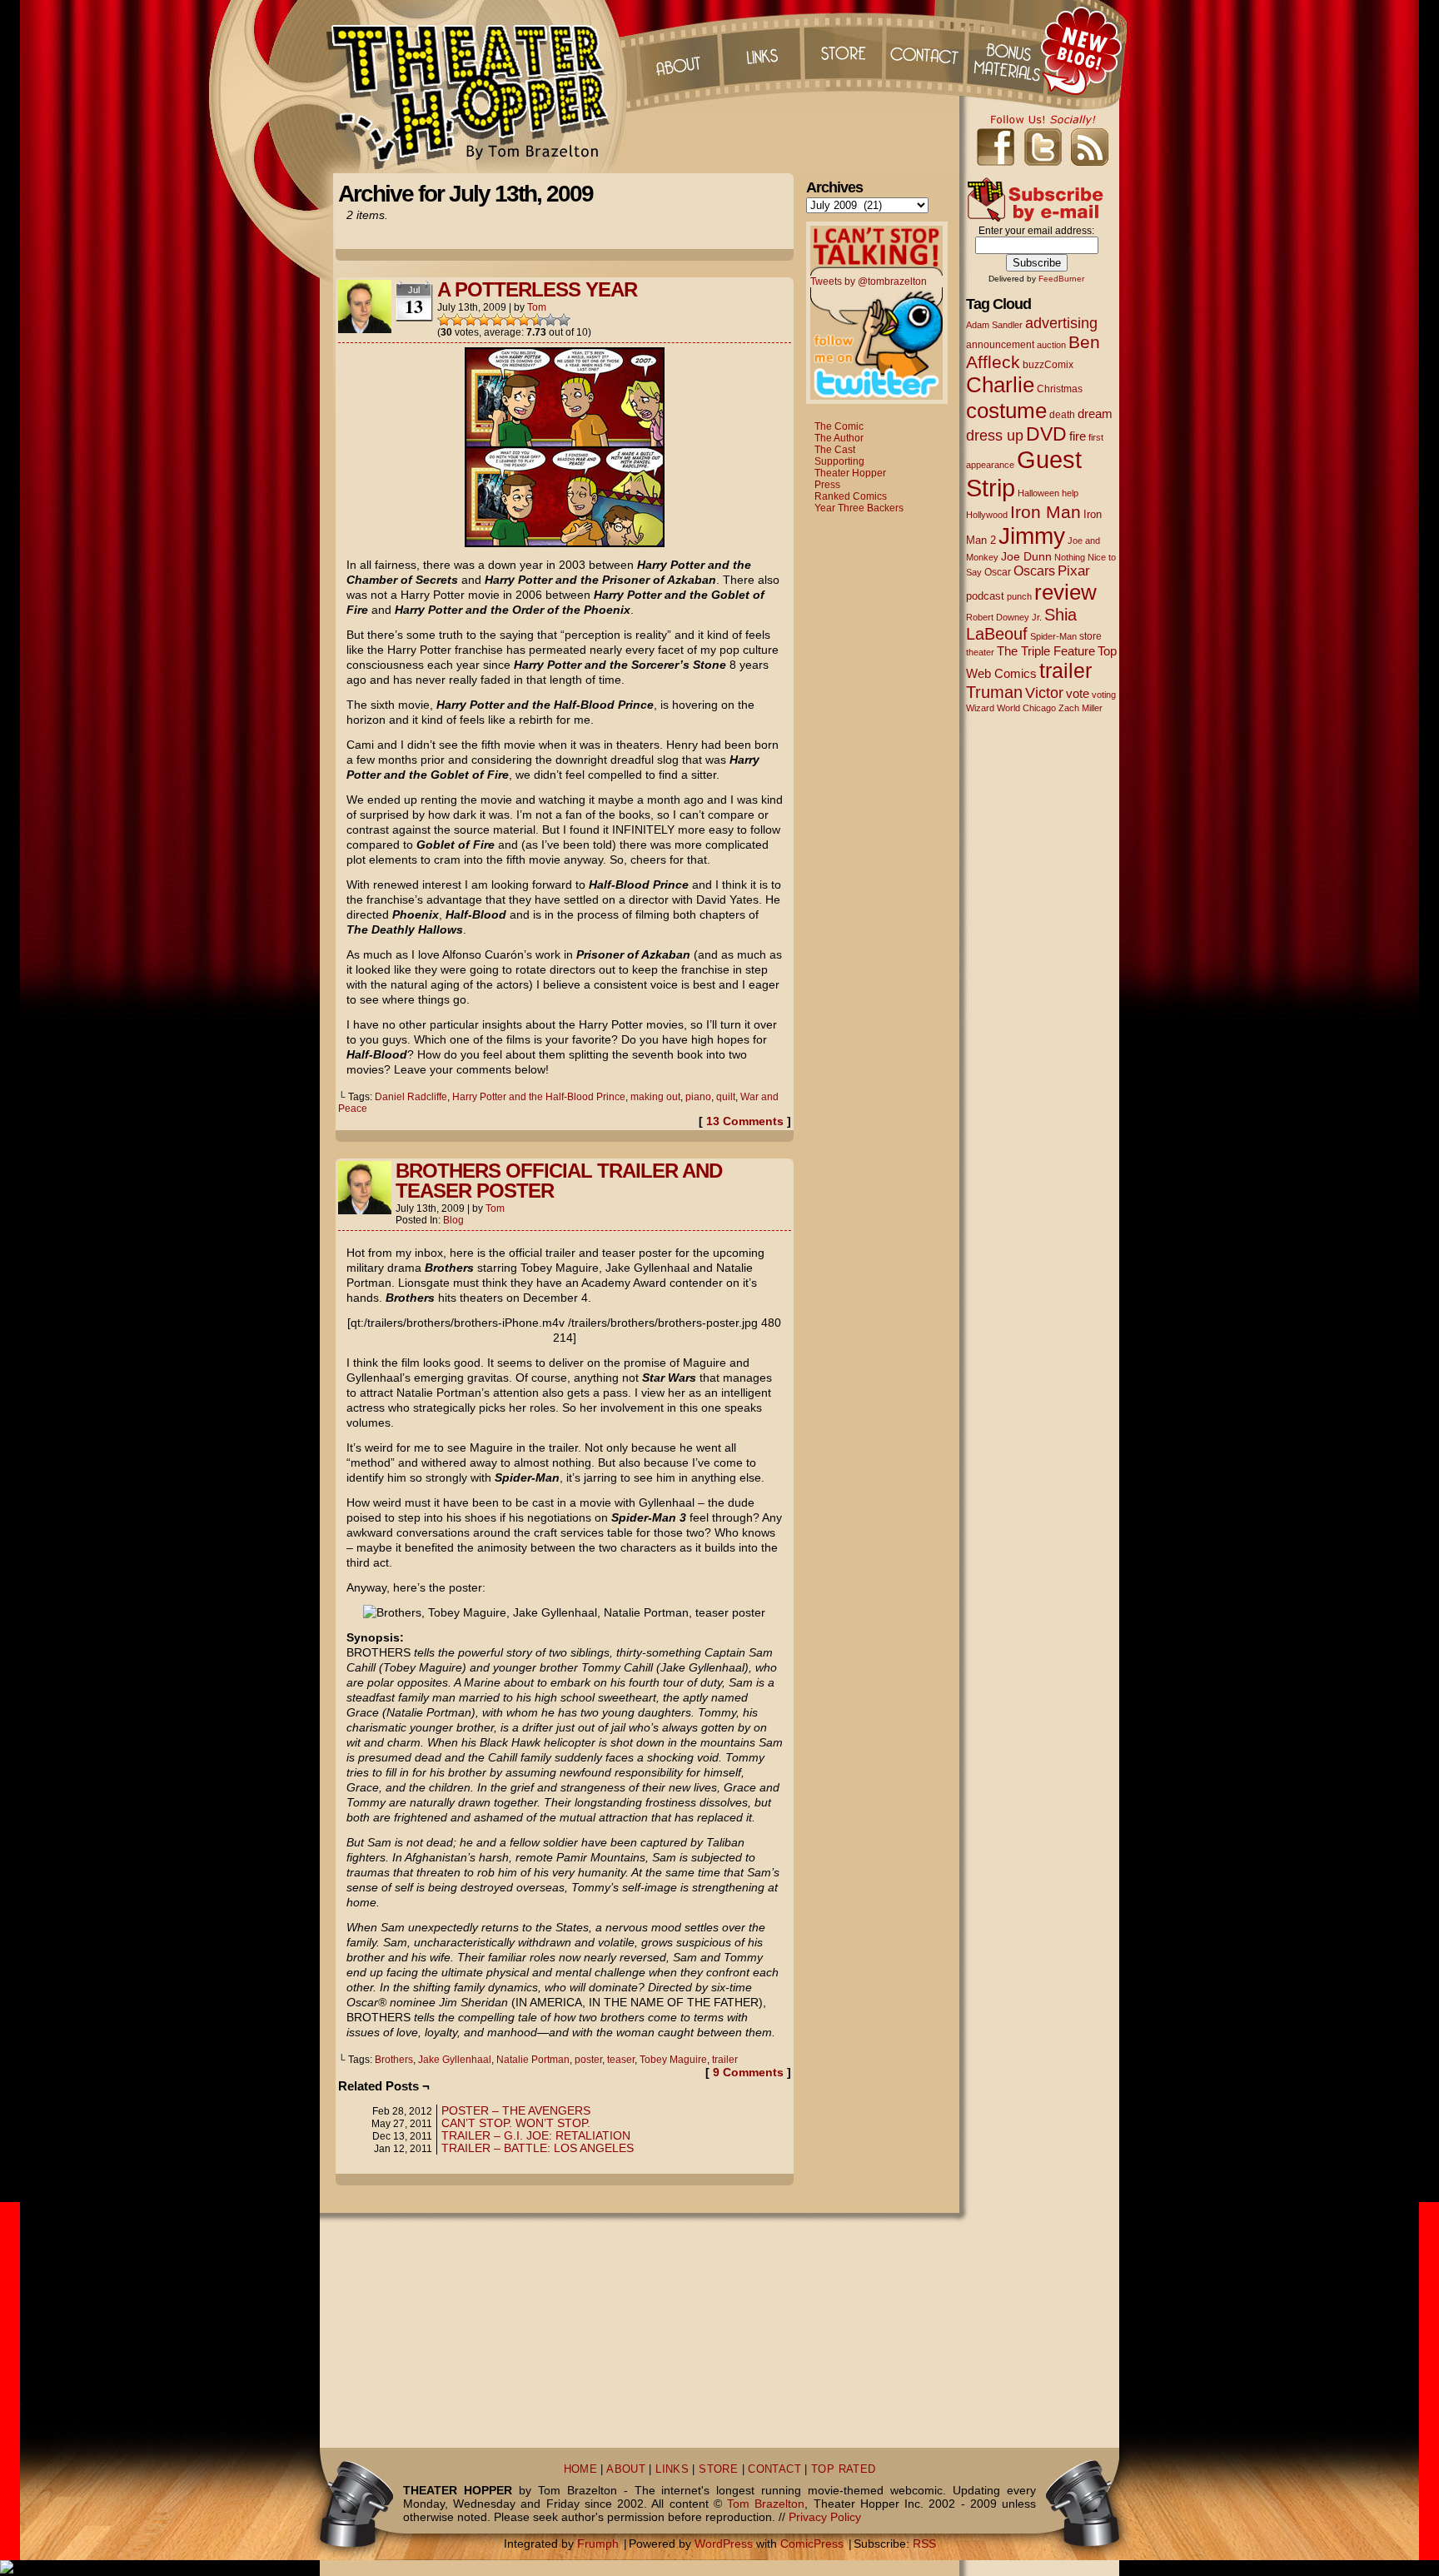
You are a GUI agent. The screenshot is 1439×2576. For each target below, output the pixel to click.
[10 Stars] (564, 320)
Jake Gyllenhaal (455, 2060)
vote (1078, 694)
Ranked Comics (851, 496)
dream (1095, 414)
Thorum (1010, 50)
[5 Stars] (497, 320)
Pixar (1074, 571)
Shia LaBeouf (1021, 624)
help (1070, 493)
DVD (1046, 434)
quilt (726, 1097)
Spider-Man (1053, 636)
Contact (927, 50)
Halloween (1038, 493)
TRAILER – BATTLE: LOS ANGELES (538, 2148)
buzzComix (1048, 365)
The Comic (839, 426)
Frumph (598, 2544)
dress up (995, 436)
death (1062, 415)
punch (1019, 596)
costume (1006, 411)
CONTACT (774, 2469)
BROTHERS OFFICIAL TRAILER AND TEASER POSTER (559, 1181)
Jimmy (1032, 536)
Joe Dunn (1026, 556)
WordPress (724, 2544)
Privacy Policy (825, 2517)
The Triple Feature (1046, 651)
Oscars (1034, 571)
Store (844, 50)
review (1066, 592)
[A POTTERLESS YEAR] (565, 543)
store (1090, 636)
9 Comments (748, 2072)
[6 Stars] (510, 320)
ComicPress (812, 2544)
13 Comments (745, 1121)
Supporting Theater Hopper (850, 467)
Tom (537, 307)
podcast (985, 596)
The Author (839, 438)
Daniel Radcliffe (411, 1097)
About (677, 50)
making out (655, 1097)
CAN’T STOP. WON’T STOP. (516, 2123)
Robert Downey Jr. (1004, 617)
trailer (725, 2060)
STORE (718, 2469)
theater (980, 652)
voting (1104, 695)
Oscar (998, 572)
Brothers (394, 2060)
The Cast (835, 450)
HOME (581, 2469)
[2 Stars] (457, 320)
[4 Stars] (484, 320)
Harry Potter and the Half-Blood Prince (539, 1097)
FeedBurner (1061, 279)
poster (588, 2060)
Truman (994, 692)
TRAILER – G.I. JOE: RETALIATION (536, 2135)
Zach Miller (1080, 708)
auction (1051, 345)
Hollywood (987, 515)
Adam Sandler (994, 325)
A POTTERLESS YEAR (537, 289)
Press (827, 485)
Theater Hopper (478, 87)
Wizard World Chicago (1011, 708)
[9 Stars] (550, 320)
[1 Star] (444, 320)
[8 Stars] (537, 320)
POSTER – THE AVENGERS (516, 2110)
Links (760, 50)
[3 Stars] (471, 320)
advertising (1061, 323)
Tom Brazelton (766, 2504)
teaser (621, 2060)
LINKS (672, 2469)
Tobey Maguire (673, 2060)
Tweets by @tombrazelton (869, 282)
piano (698, 1097)
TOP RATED (843, 2469)
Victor (1044, 693)
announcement (1000, 344)
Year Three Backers (859, 508)
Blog (453, 1220)
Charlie (1000, 385)
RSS (924, 2544)
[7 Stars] (524, 320)
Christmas (1060, 389)
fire (1078, 436)
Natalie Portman (533, 2060)
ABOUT (626, 2469)
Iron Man (1046, 512)
